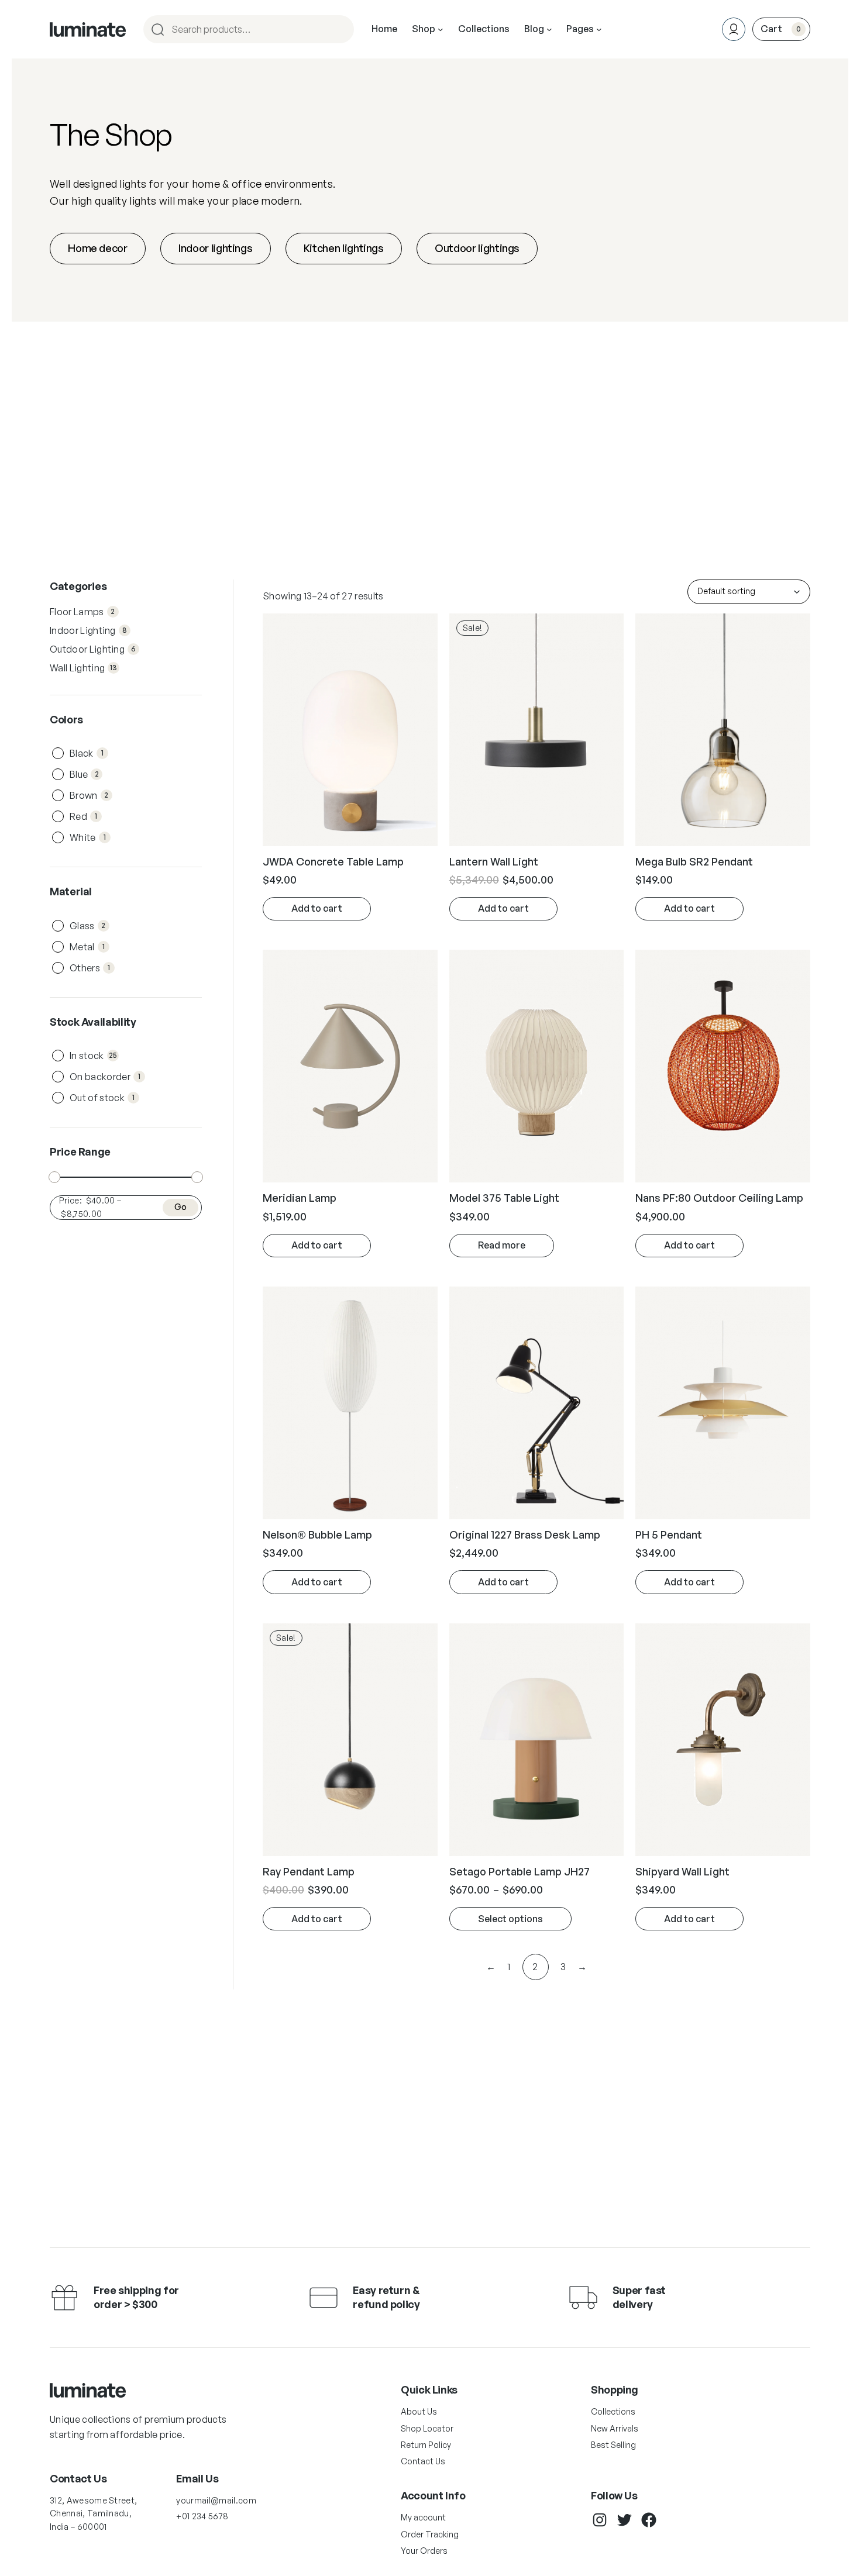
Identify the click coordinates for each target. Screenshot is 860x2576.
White (90, 837)
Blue (86, 774)
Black (89, 753)
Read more (502, 1245)
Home (384, 29)
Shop (424, 29)
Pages (580, 29)
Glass (89, 926)
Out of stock (104, 1098)
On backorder (107, 1077)
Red (85, 816)
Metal (89, 947)
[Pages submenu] (599, 29)
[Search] (340, 29)
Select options (510, 1919)
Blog (534, 29)
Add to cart (317, 908)
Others (92, 968)
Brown (91, 795)
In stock (94, 1056)
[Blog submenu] (549, 29)
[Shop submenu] (441, 29)
